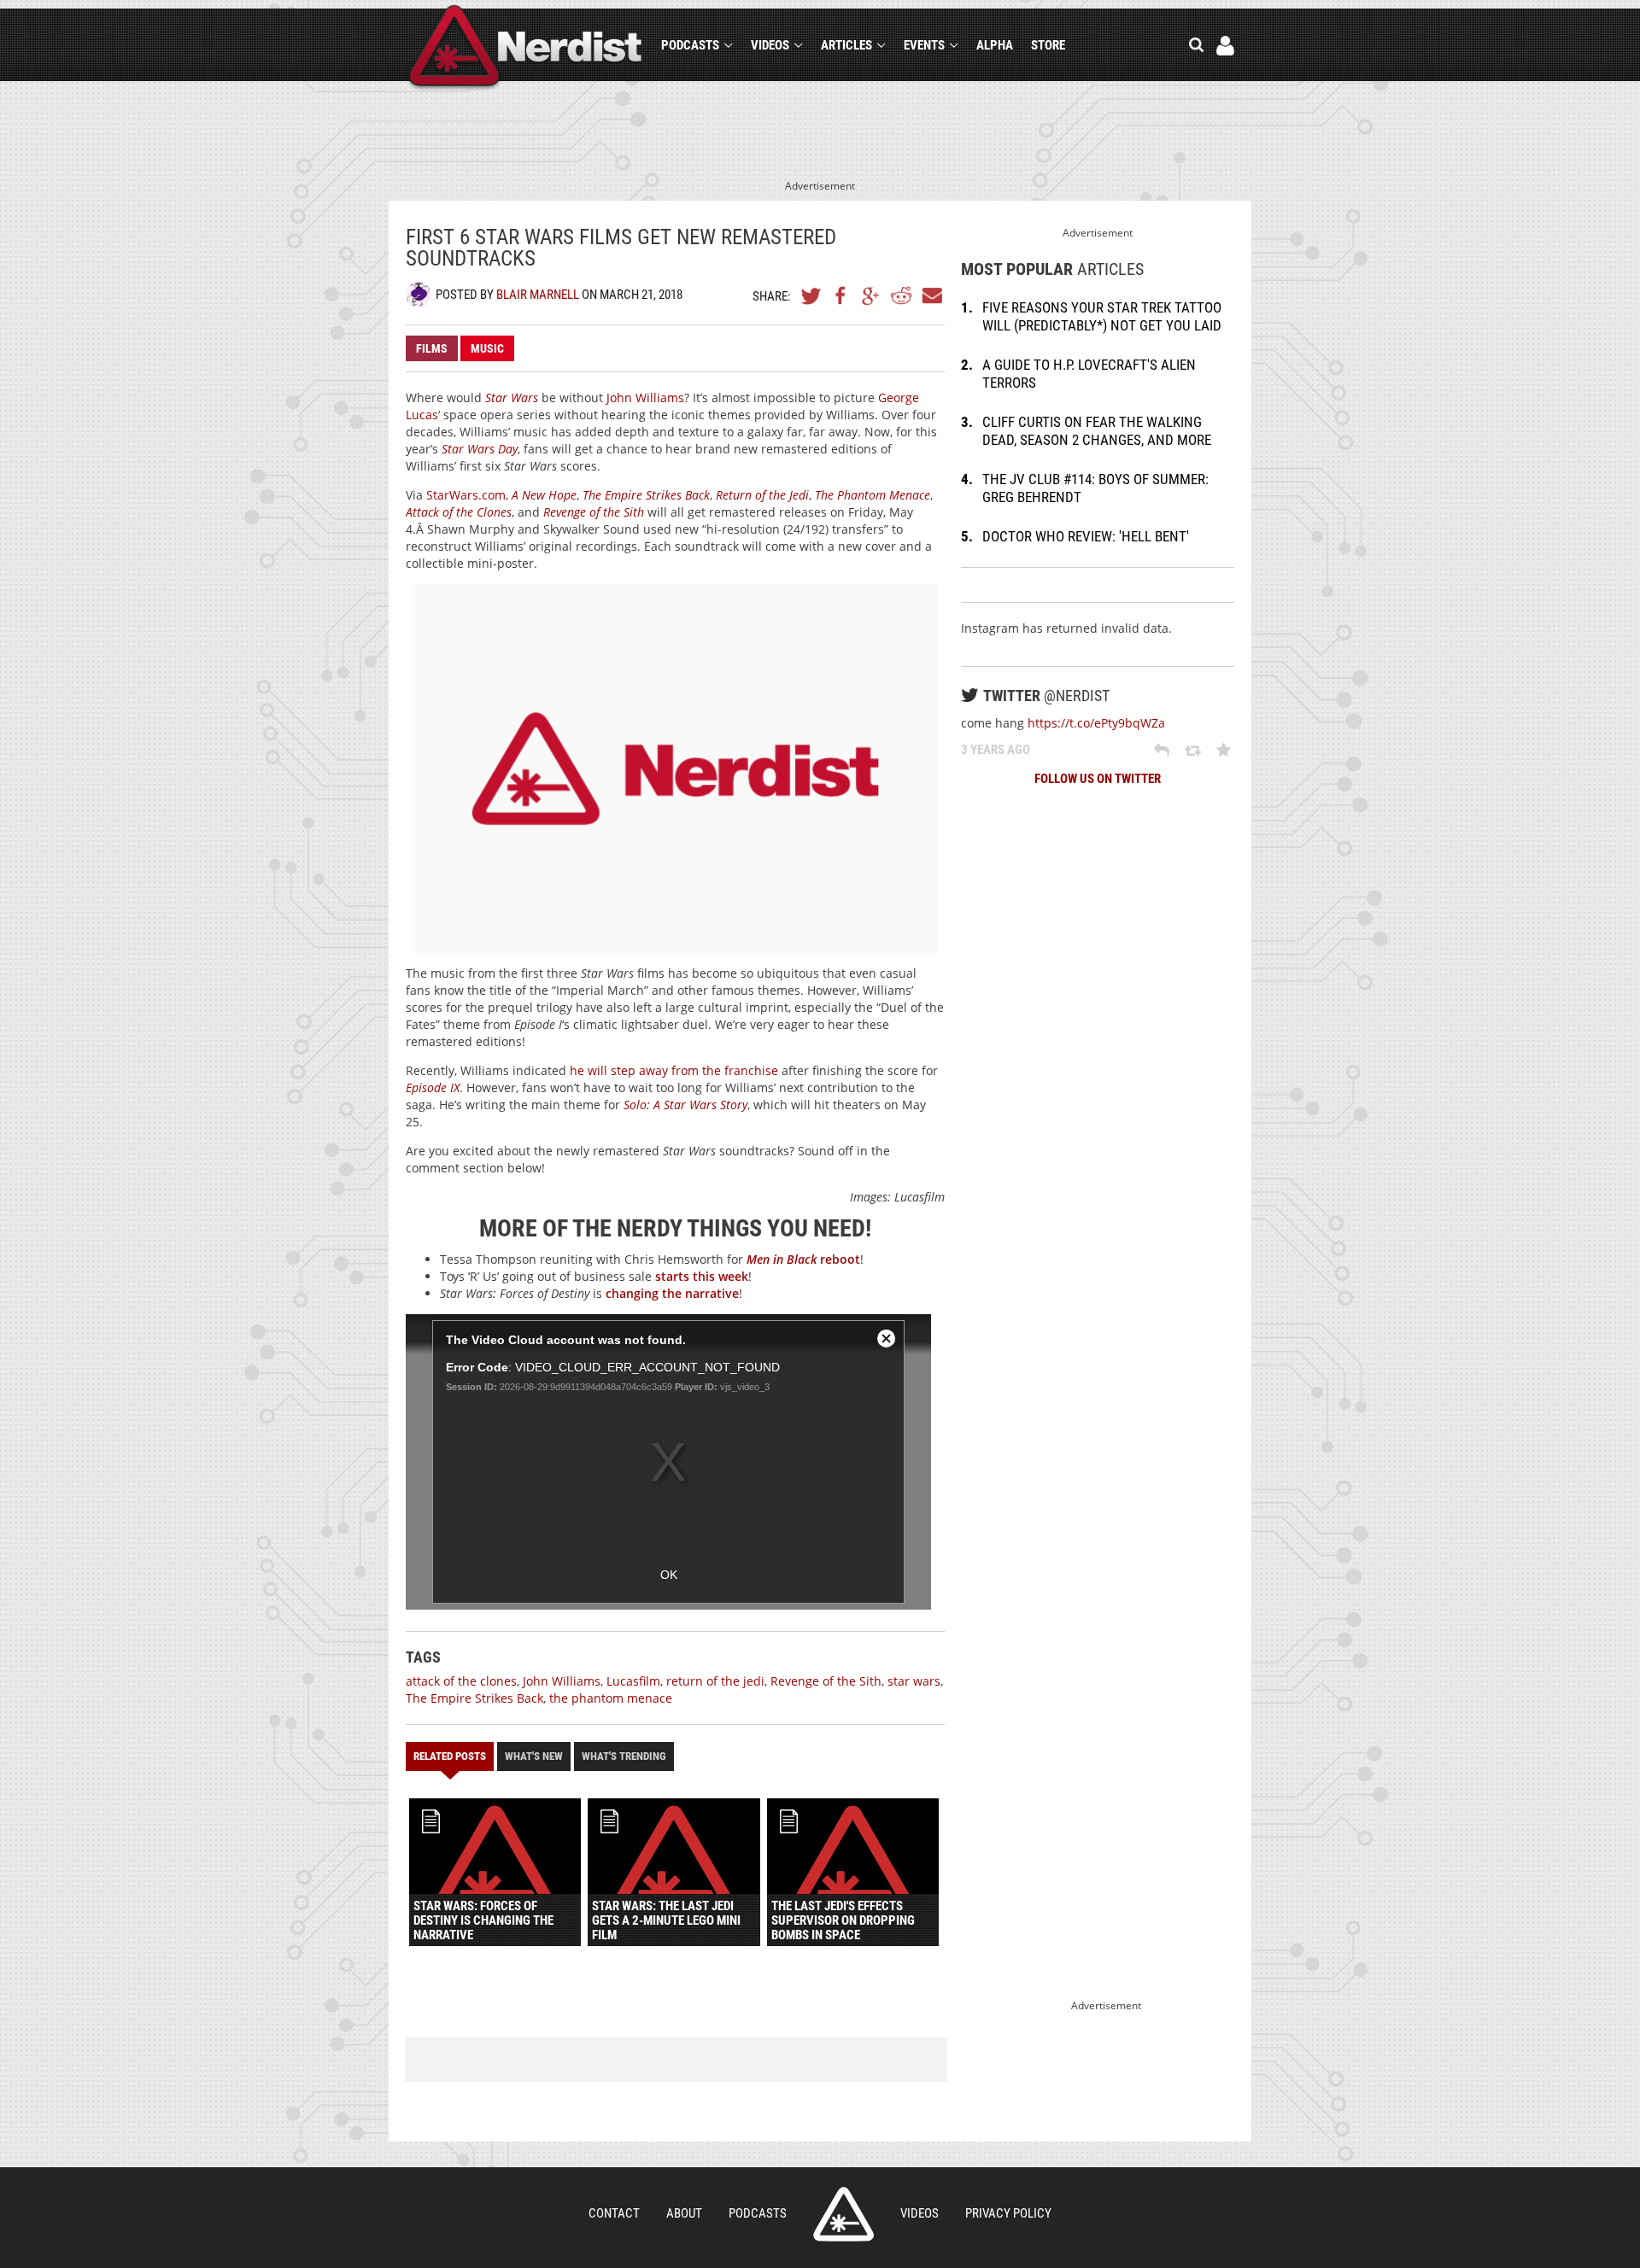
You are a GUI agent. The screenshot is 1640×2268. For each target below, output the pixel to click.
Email (931, 295)
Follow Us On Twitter (1098, 779)
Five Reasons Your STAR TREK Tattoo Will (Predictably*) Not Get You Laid (1102, 316)
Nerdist (526, 48)
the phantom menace (611, 1698)
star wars (914, 1681)
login (1225, 46)
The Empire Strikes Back (474, 1698)
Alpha (995, 45)
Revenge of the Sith (826, 1681)
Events (924, 45)
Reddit (901, 295)
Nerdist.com (843, 2214)
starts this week (702, 1276)
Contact (614, 2213)
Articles (846, 45)
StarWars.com (466, 495)
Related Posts (450, 1756)
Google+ (871, 295)
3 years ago (996, 750)
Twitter (811, 295)
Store (1048, 45)
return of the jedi (715, 1681)
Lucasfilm (633, 1681)
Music (487, 348)
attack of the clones (461, 1681)
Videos (770, 45)
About (684, 2213)
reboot (803, 1259)
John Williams (645, 397)
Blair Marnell (538, 295)
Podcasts (690, 45)
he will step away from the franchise (674, 1070)
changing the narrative (672, 1293)
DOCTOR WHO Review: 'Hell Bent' (1086, 536)
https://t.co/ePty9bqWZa (1096, 723)
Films (432, 348)
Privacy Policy (1008, 2213)
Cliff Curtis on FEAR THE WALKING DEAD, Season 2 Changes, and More (1097, 431)
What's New (534, 1756)
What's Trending (624, 1756)
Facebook (841, 295)
